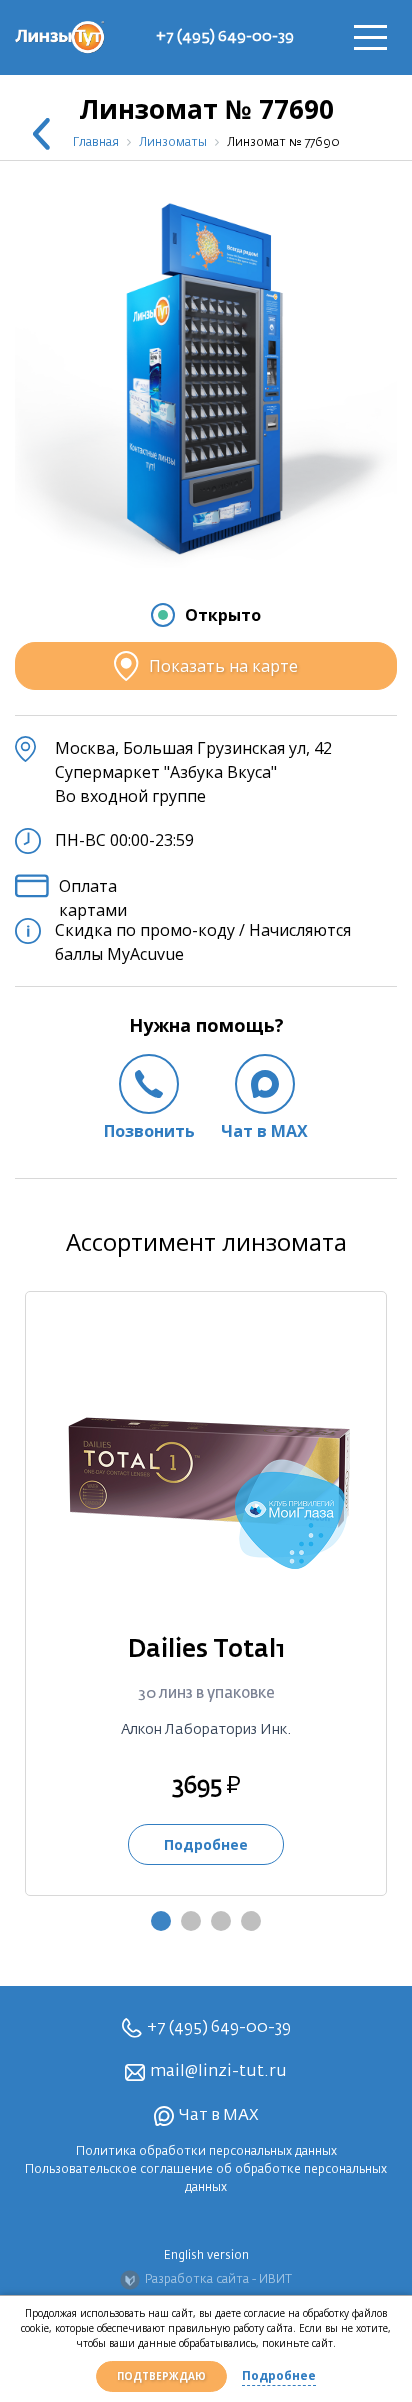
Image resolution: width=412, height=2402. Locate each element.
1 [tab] (161, 1921)
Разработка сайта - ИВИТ (218, 2280)
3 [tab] (221, 1921)
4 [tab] (251, 1921)
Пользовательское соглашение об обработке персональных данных (206, 2179)
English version (206, 2256)
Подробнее (279, 2375)
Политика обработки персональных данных (206, 2152)
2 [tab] (191, 1921)
